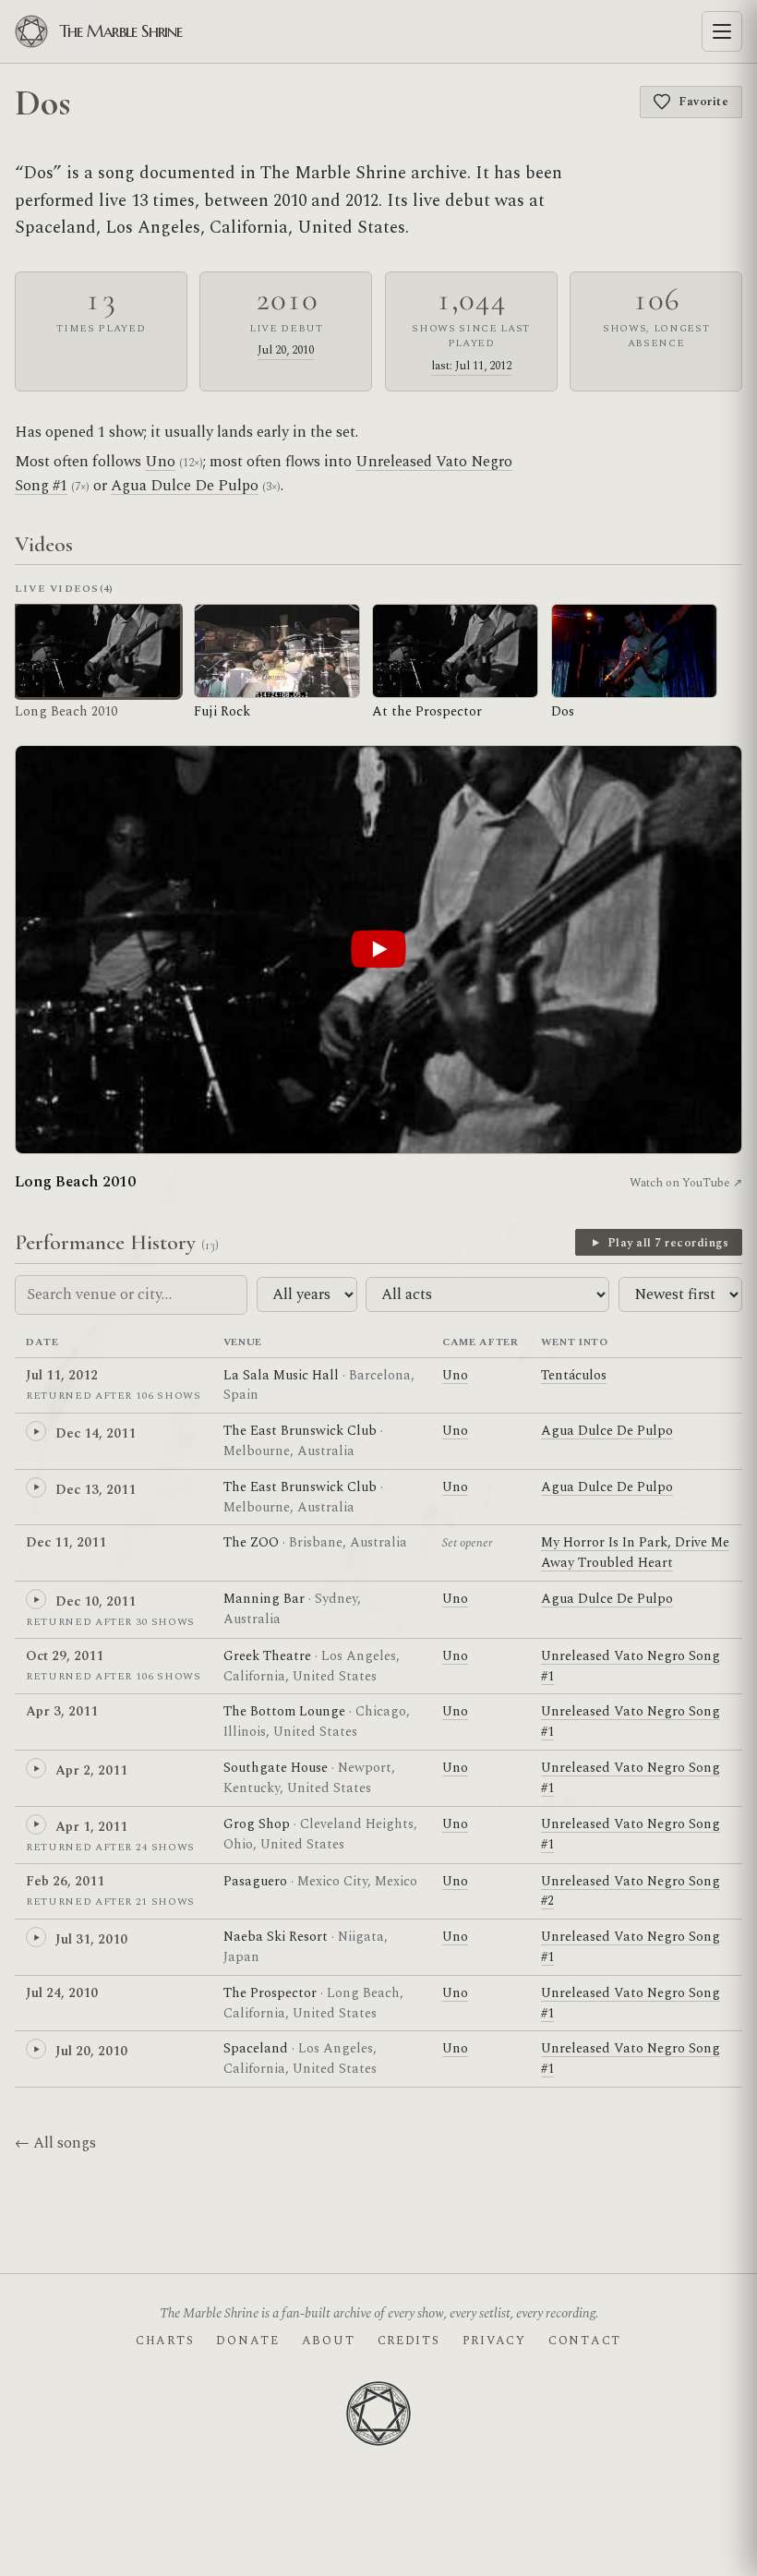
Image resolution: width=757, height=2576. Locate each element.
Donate (247, 2341)
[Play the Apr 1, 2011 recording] (36, 1824)
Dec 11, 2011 (66, 1542)
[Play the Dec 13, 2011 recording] (36, 1487)
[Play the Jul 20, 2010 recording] (36, 2049)
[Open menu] (722, 31)
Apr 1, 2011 (91, 1827)
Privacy (494, 2341)
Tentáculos (574, 1375)
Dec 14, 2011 (96, 1433)
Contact (585, 2341)
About (329, 2341)
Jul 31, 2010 (91, 1939)
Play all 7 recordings (668, 1243)
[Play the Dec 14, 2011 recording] (36, 1431)
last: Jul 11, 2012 (471, 366)
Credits (409, 2341)
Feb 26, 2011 (65, 1881)
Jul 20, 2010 (286, 350)
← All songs (55, 2143)
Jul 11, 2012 (62, 1375)
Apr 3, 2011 (62, 1711)
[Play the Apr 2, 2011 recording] (36, 1768)
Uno (160, 462)
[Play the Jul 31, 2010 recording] (36, 1937)
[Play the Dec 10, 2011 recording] (36, 1599)
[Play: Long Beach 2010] (378, 950)
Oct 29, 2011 (65, 1656)
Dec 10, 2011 (96, 1601)
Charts (165, 2341)
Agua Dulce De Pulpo (185, 486)
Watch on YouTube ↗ (686, 1183)
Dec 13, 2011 (96, 1490)
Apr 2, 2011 (91, 1770)
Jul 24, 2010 (62, 1993)
